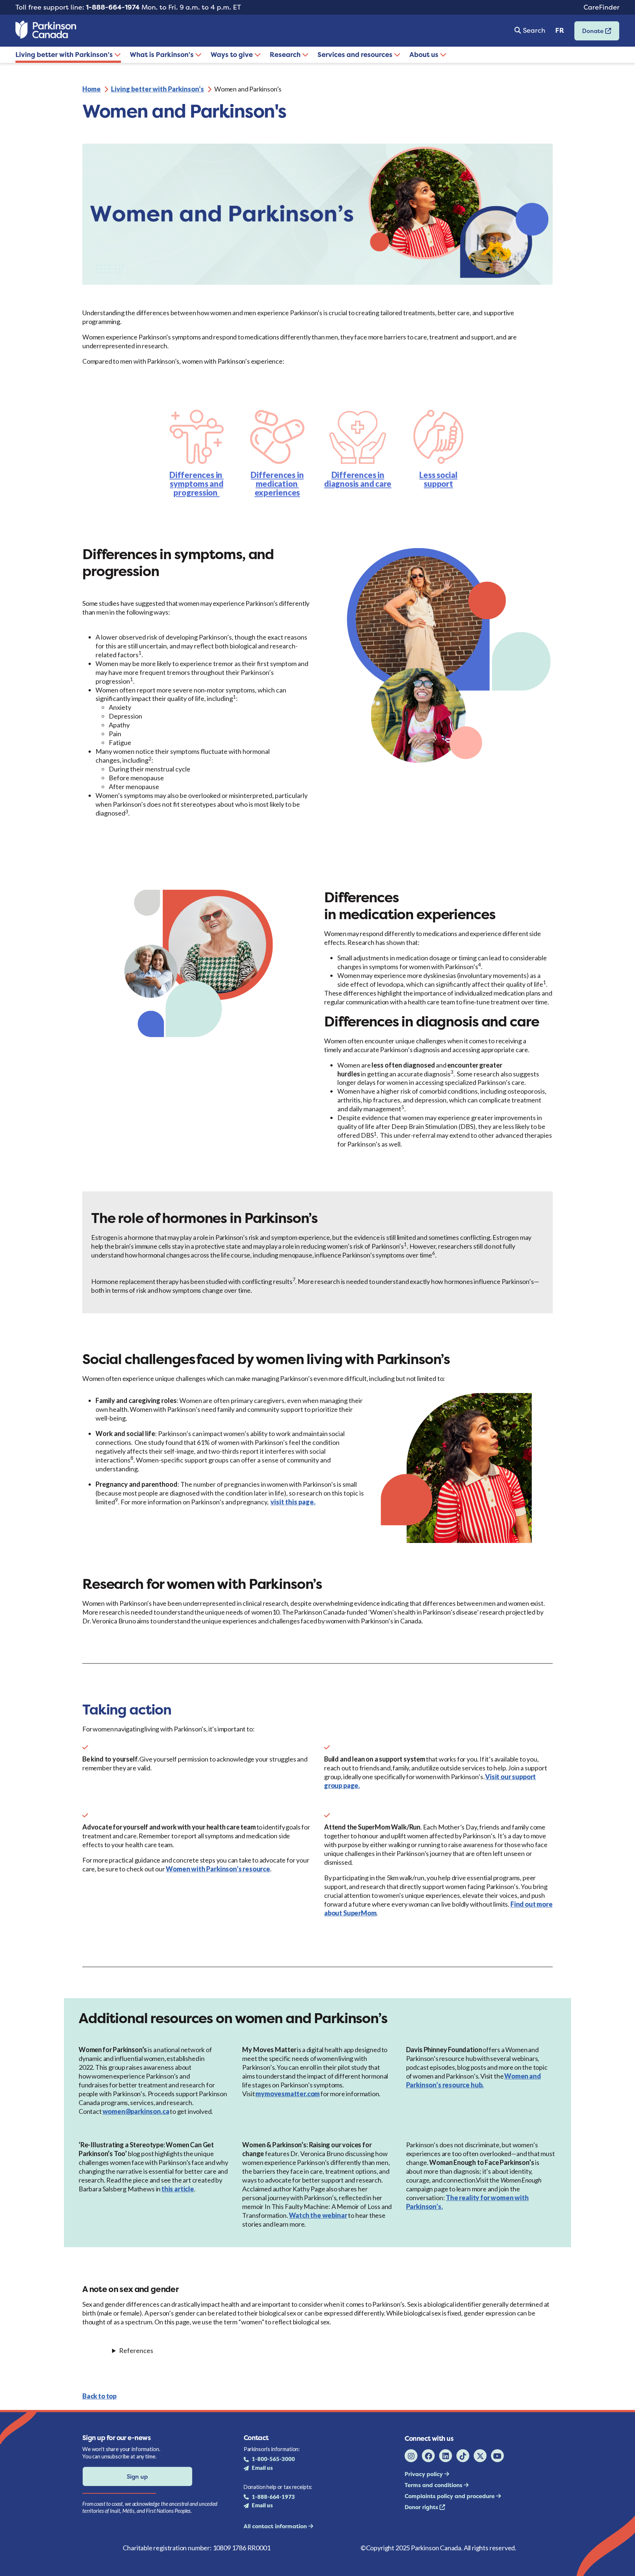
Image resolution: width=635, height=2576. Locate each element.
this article (178, 2189)
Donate (590, 33)
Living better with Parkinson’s (65, 55)
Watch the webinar (318, 2215)
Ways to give (232, 55)
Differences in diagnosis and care (358, 479)
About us (425, 55)
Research (286, 55)
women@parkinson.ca (136, 2111)
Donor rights (422, 2507)
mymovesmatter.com (288, 2094)
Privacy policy (424, 2474)
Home (92, 89)
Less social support (438, 479)
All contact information (276, 2526)
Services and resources (356, 55)
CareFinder (602, 7)
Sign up (137, 2476)
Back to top (99, 2396)
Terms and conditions (434, 2485)
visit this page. (293, 1502)
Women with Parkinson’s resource (218, 1869)
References (136, 2350)
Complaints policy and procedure (450, 2496)
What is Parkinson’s (162, 55)
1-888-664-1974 (113, 7)
